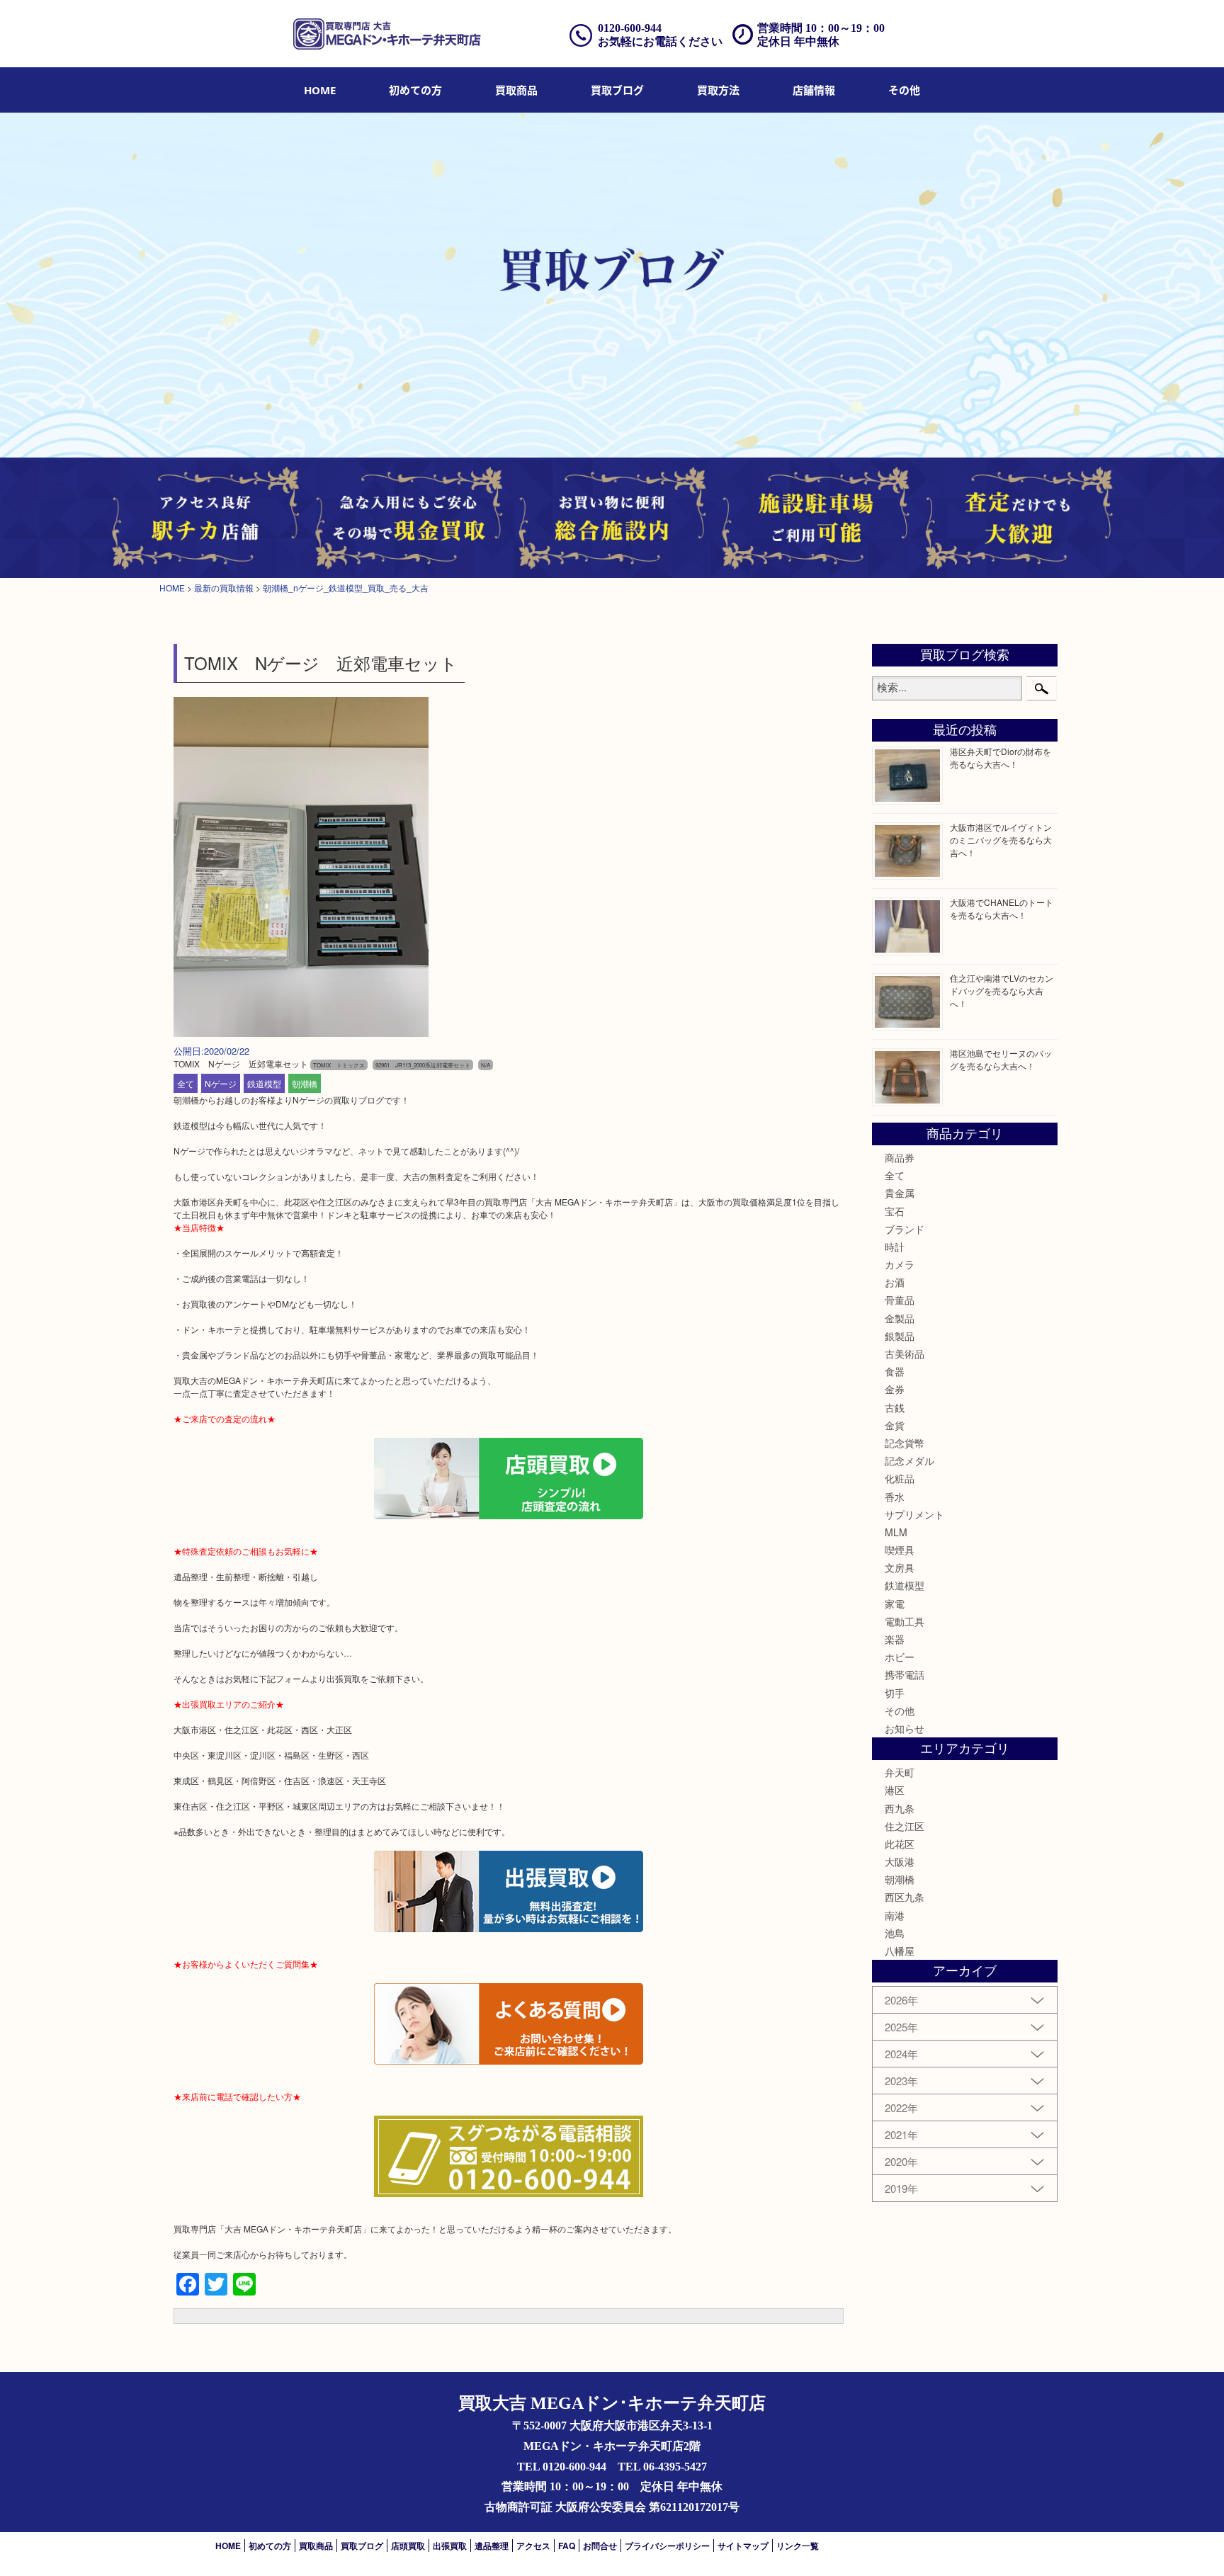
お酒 (895, 1282)
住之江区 (905, 1826)
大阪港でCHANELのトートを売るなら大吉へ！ (1002, 908)
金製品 (900, 1318)
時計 (895, 1247)
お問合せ (600, 2546)
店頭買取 (408, 2546)
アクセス (533, 2546)
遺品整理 (492, 2546)
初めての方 (415, 90)
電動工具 (905, 1621)
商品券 (900, 1157)
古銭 (895, 1407)
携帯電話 (905, 1674)
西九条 (900, 1808)
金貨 (895, 1425)
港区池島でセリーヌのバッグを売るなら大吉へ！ (1001, 1059)
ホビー (900, 1657)
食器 (895, 1371)
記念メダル (909, 1460)
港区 (895, 1790)
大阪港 (900, 1861)
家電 (895, 1604)
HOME (320, 90)
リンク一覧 (798, 2546)
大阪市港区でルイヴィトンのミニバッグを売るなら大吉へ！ (1001, 840)
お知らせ (905, 1728)
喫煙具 (900, 1550)
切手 (895, 1693)
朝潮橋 (305, 1083)
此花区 (900, 1844)
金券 (895, 1389)
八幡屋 (900, 1951)
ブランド (905, 1229)
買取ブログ (617, 90)
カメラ (900, 1264)
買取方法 (718, 90)
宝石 (895, 1211)
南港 (895, 1915)
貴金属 (900, 1193)
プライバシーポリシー (667, 2546)
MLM (896, 1532)
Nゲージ (221, 1083)
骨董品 (900, 1300)
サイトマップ (743, 2546)
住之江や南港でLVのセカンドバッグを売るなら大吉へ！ (1002, 991)
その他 (900, 1710)
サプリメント (914, 1514)
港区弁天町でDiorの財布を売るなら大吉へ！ (1001, 758)
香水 (895, 1497)
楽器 (895, 1639)
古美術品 (905, 1354)
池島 (895, 1933)
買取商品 (516, 90)
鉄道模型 (264, 1083)
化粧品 (900, 1478)
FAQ (567, 2546)
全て (186, 1083)
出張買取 (450, 2546)
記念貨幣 (905, 1443)
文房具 (900, 1567)
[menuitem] (320, 90)
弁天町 (900, 1772)
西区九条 (905, 1897)
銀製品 (900, 1336)
